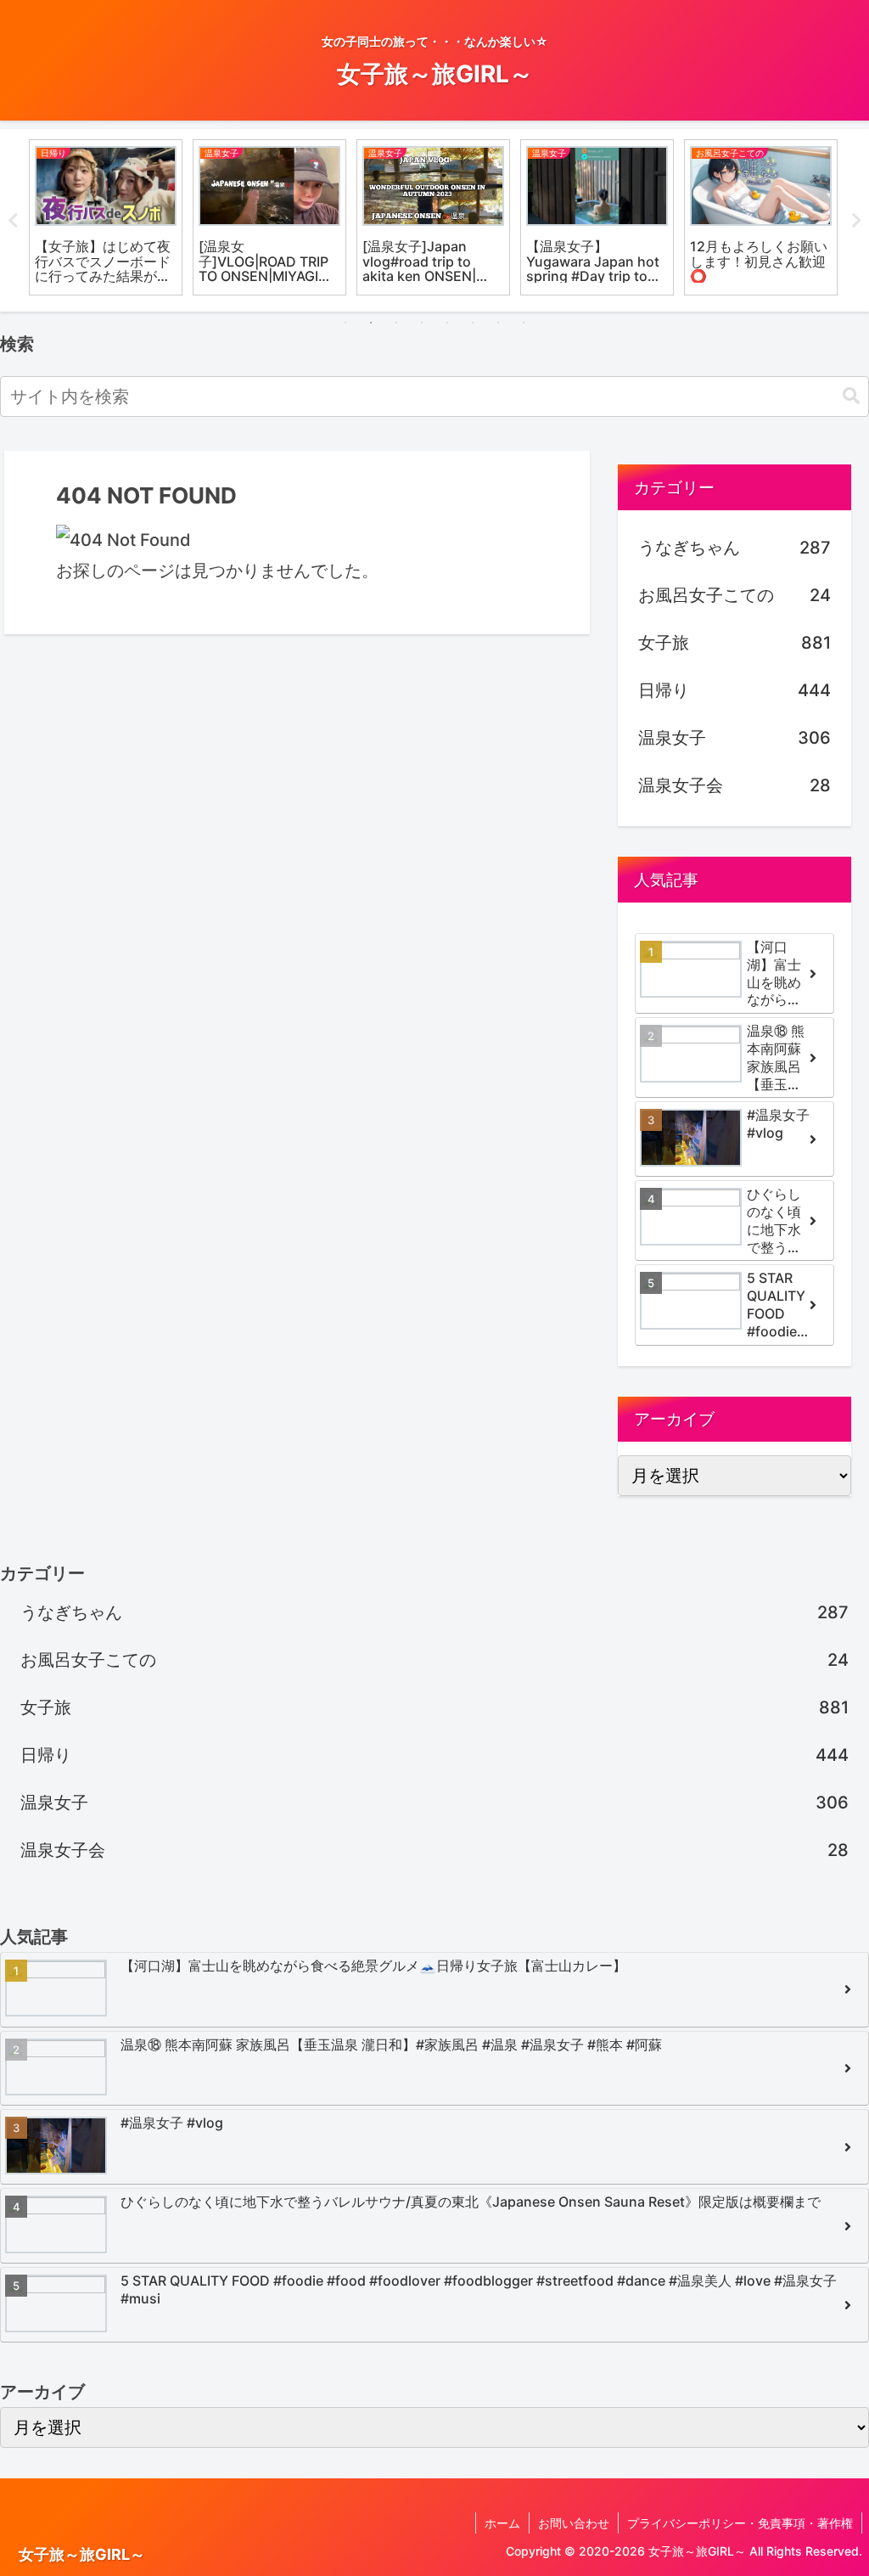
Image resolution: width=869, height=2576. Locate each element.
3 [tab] (396, 323)
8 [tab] (524, 323)
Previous (13, 221)
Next (856, 221)
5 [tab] (447, 323)
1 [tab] (345, 323)
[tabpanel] (106, 217)
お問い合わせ (574, 2523)
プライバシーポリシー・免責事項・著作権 (740, 2523)
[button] (851, 396)
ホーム (502, 2523)
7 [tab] (498, 323)
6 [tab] (473, 323)
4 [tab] (422, 323)
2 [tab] (371, 323)
